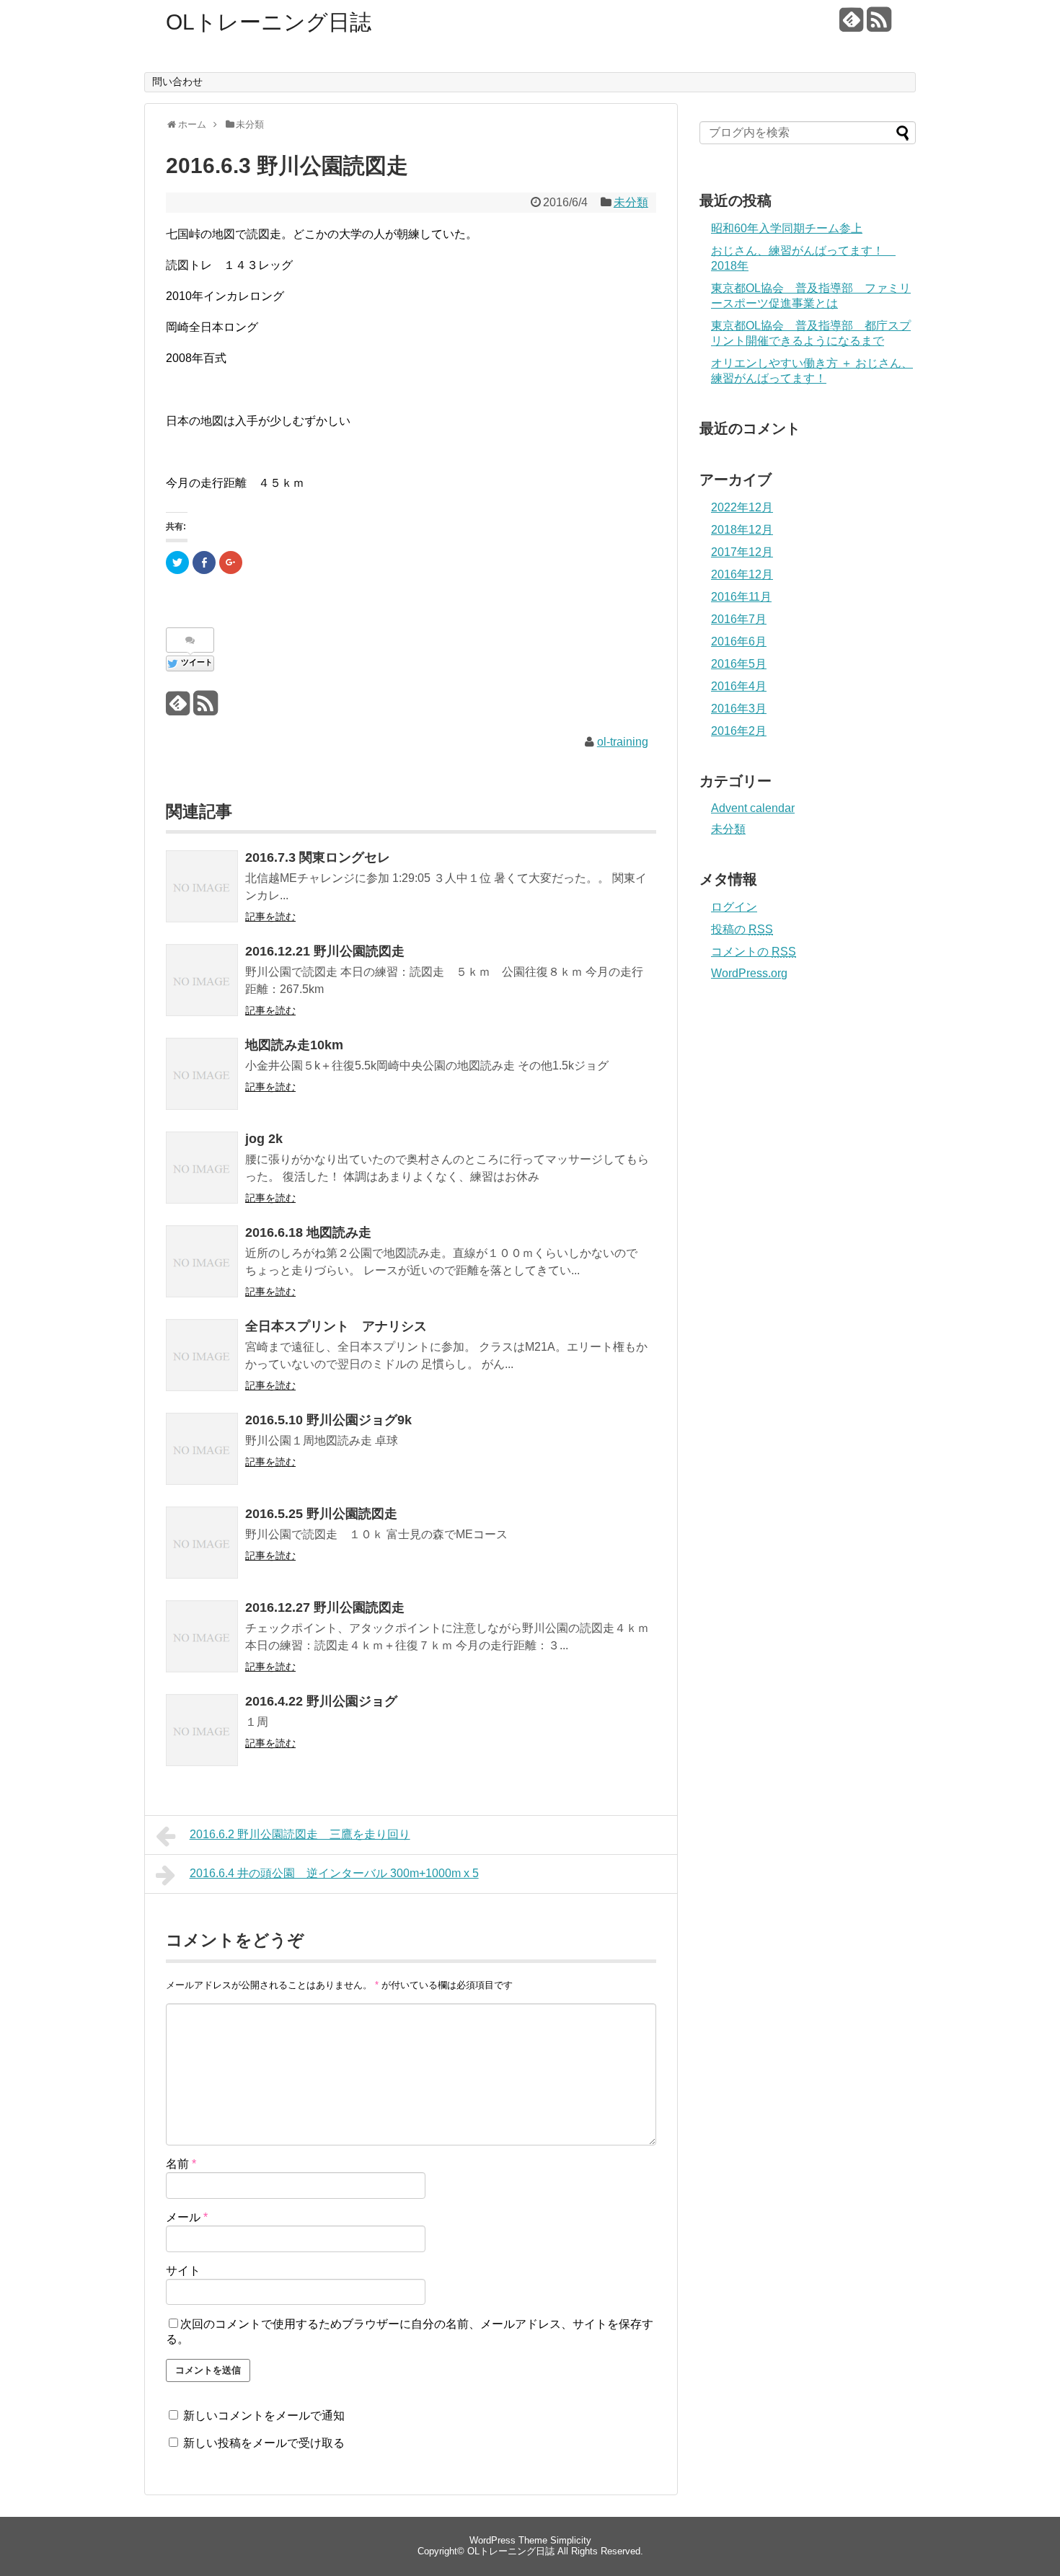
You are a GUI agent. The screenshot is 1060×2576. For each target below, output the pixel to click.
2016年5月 (739, 664)
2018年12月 (742, 530)
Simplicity (571, 2540)
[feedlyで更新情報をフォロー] (851, 25)
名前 (181, 2164)
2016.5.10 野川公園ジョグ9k (328, 1420)
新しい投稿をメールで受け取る (264, 2443)
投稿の (742, 929)
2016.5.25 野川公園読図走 (321, 1514)
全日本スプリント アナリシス (336, 1326)
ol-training (623, 742)
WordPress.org (749, 973)
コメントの (754, 952)
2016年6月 (739, 641)
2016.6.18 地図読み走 (308, 1232)
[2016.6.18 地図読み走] (202, 1261)
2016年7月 (739, 619)
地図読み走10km (294, 1045)
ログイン (734, 907)
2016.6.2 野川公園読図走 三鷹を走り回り (300, 1834)
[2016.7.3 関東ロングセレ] (202, 886)
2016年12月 (742, 574)
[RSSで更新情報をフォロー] (879, 25)
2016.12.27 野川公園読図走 (325, 1607)
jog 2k (264, 1139)
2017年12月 (742, 552)
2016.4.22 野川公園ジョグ (321, 1701)
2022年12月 (742, 507)
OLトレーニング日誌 (269, 22)
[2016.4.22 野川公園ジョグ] (202, 1730)
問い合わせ (177, 81)
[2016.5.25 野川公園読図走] (202, 1543)
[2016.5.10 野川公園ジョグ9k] (202, 1449)
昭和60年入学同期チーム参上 (787, 228)
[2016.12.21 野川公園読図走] (202, 980)
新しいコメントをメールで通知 (264, 2416)
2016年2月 (739, 731)
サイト (183, 2271)
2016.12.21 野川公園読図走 (325, 951)
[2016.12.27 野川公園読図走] (202, 1636)
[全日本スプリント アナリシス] (202, 1355)
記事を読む (270, 917)
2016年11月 (741, 597)
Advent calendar (753, 808)
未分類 (631, 202)
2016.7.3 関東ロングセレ (324, 857)
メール (187, 2217)
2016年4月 (739, 686)
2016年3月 (739, 709)
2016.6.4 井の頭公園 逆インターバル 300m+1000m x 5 (334, 1873)
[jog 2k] (202, 1168)
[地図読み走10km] (202, 1074)
